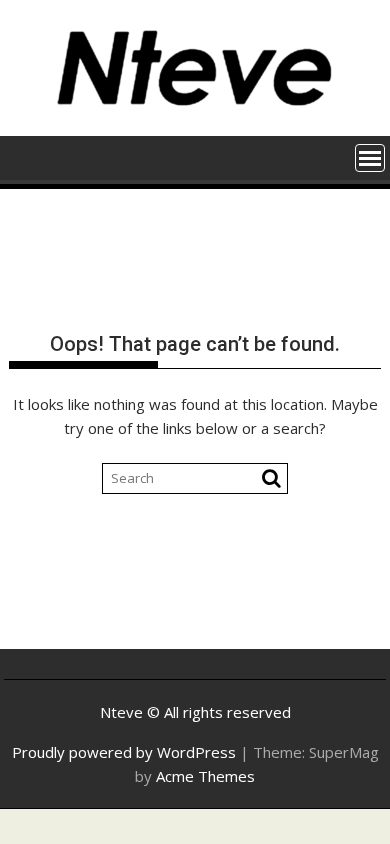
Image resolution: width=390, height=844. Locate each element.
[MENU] (370, 158)
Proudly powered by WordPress (124, 752)
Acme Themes (205, 776)
